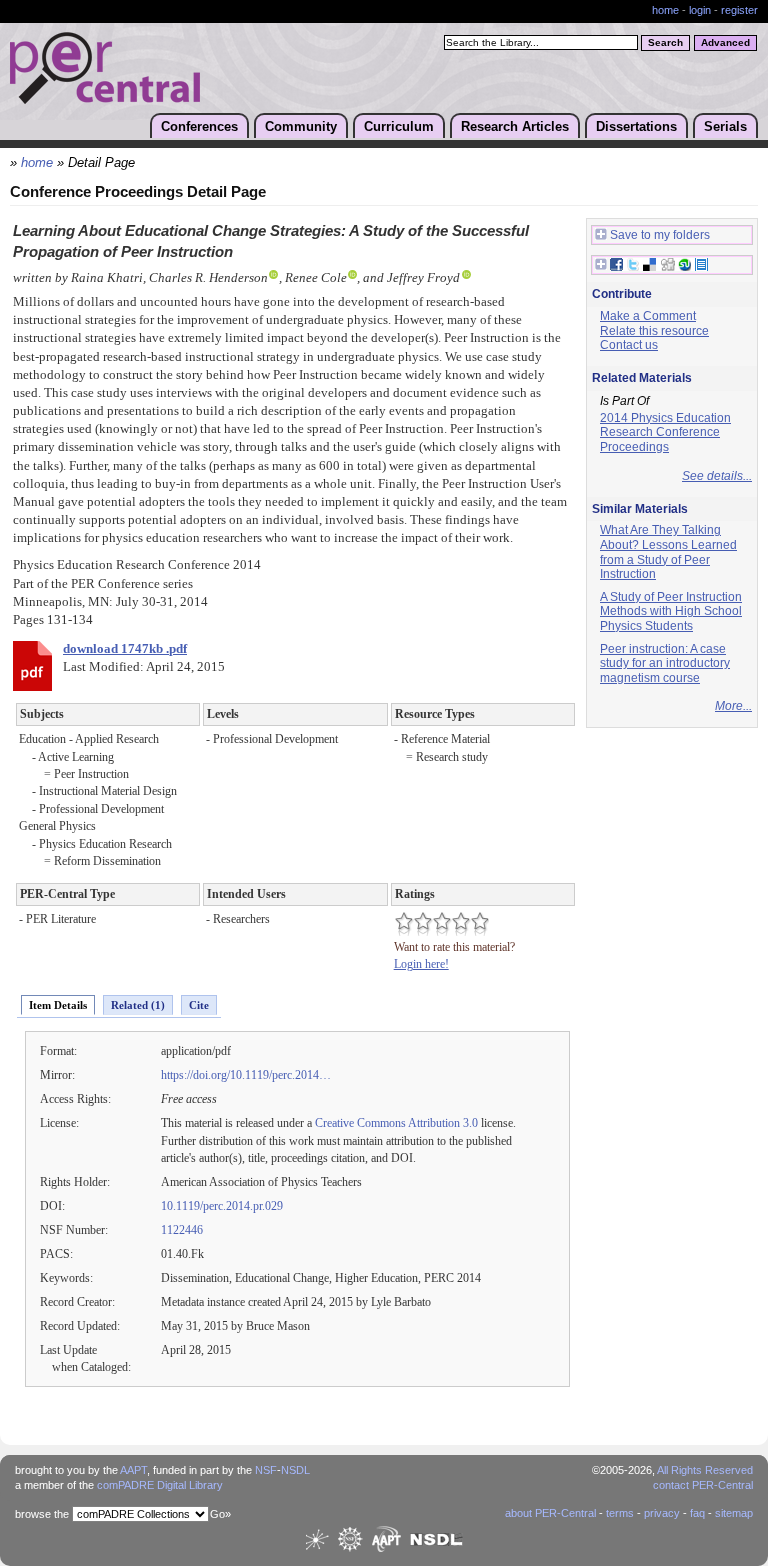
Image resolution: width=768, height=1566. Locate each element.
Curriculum (399, 126)
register (739, 10)
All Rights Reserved (705, 1470)
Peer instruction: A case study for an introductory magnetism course (665, 663)
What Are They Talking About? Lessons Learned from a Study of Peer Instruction (668, 552)
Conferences (199, 126)
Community (301, 126)
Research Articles (515, 126)
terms (620, 1513)
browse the (42, 1514)
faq (697, 1513)
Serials (725, 126)
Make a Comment (648, 316)
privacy (662, 1513)
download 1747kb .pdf (125, 649)
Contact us (629, 345)
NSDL (295, 1470)
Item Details (58, 1005)
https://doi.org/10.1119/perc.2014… (246, 1075)
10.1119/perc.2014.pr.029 (222, 1206)
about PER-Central (550, 1513)
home (665, 10)
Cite (199, 1005)
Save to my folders (660, 235)
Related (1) (138, 1005)
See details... (717, 476)
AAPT (133, 1470)
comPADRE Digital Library (160, 1485)
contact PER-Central (703, 1485)
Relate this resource (654, 331)
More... (733, 706)
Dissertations (636, 126)
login (700, 10)
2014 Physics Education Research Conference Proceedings (665, 432)
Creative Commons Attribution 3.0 (396, 1123)
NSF (266, 1470)
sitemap (734, 1513)
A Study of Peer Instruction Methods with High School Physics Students (671, 611)
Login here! (421, 964)
